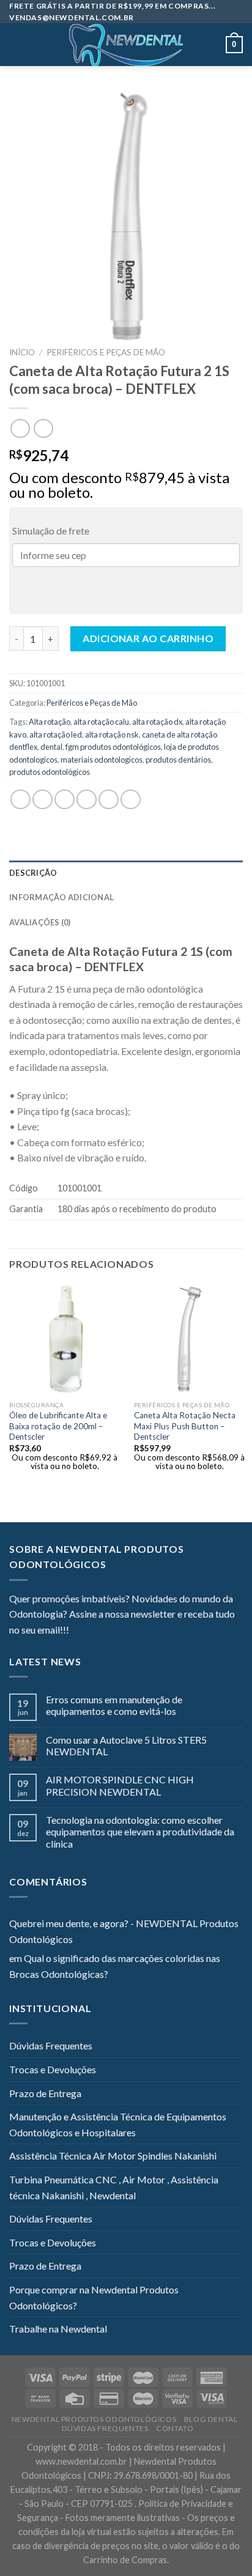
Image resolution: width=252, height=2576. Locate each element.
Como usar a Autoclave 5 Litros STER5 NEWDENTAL (126, 1745)
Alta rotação (50, 722)
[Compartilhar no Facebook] (43, 800)
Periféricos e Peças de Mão (106, 352)
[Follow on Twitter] (108, 1631)
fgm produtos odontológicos (113, 747)
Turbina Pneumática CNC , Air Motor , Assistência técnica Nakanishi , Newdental (114, 2187)
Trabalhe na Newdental (58, 2329)
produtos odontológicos (50, 772)
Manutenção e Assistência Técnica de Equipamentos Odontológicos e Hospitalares (118, 2124)
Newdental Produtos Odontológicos (94, 2419)
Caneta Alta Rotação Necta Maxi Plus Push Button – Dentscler (185, 1426)
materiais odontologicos (102, 760)
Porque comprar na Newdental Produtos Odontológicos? (94, 2297)
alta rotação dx (157, 722)
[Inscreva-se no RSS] (153, 1631)
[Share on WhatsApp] (20, 800)
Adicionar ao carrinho (148, 638)
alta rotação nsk (112, 735)
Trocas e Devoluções (53, 2069)
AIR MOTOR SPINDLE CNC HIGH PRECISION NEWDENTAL (120, 1785)
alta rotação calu (101, 722)
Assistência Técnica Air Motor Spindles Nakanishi (113, 2156)
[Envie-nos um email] (123, 1631)
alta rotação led (56, 735)
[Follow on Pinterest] (138, 1631)
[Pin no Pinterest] (109, 800)
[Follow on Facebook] (78, 1631)
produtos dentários (178, 760)
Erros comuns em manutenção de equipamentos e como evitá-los (114, 1705)
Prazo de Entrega (45, 2093)
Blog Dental (211, 2419)
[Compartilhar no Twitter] (65, 800)
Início (22, 352)
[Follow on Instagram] (94, 1631)
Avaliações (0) (40, 922)
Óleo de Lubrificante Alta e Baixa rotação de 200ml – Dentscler (58, 1426)
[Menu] (17, 45)
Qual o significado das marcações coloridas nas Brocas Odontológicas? (115, 1966)
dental (51, 747)
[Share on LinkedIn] (131, 800)
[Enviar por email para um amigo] (87, 800)
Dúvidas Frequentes (51, 2045)
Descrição (33, 873)
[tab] (126, 873)
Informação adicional (61, 897)
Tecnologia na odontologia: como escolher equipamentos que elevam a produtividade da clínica (140, 1831)
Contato (175, 2428)
